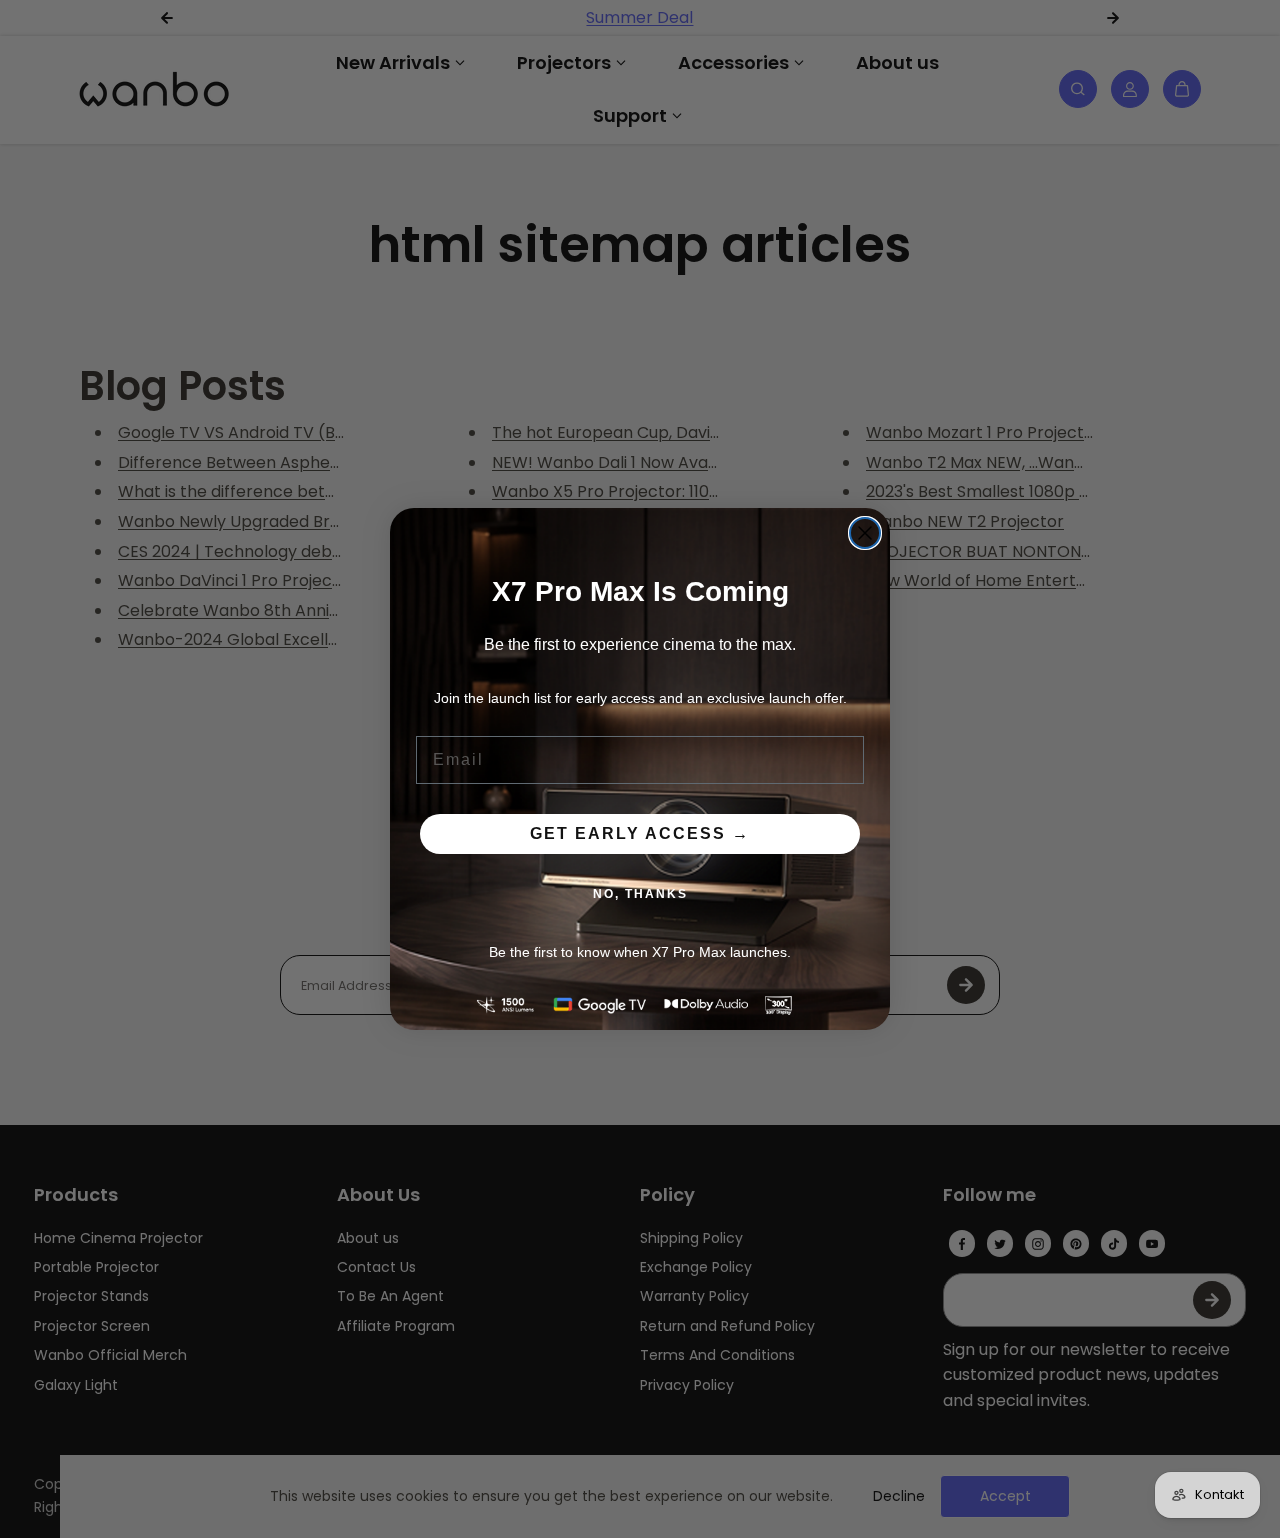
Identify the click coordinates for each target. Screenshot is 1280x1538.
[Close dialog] (865, 533)
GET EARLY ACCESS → (640, 833)
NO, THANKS (640, 894)
